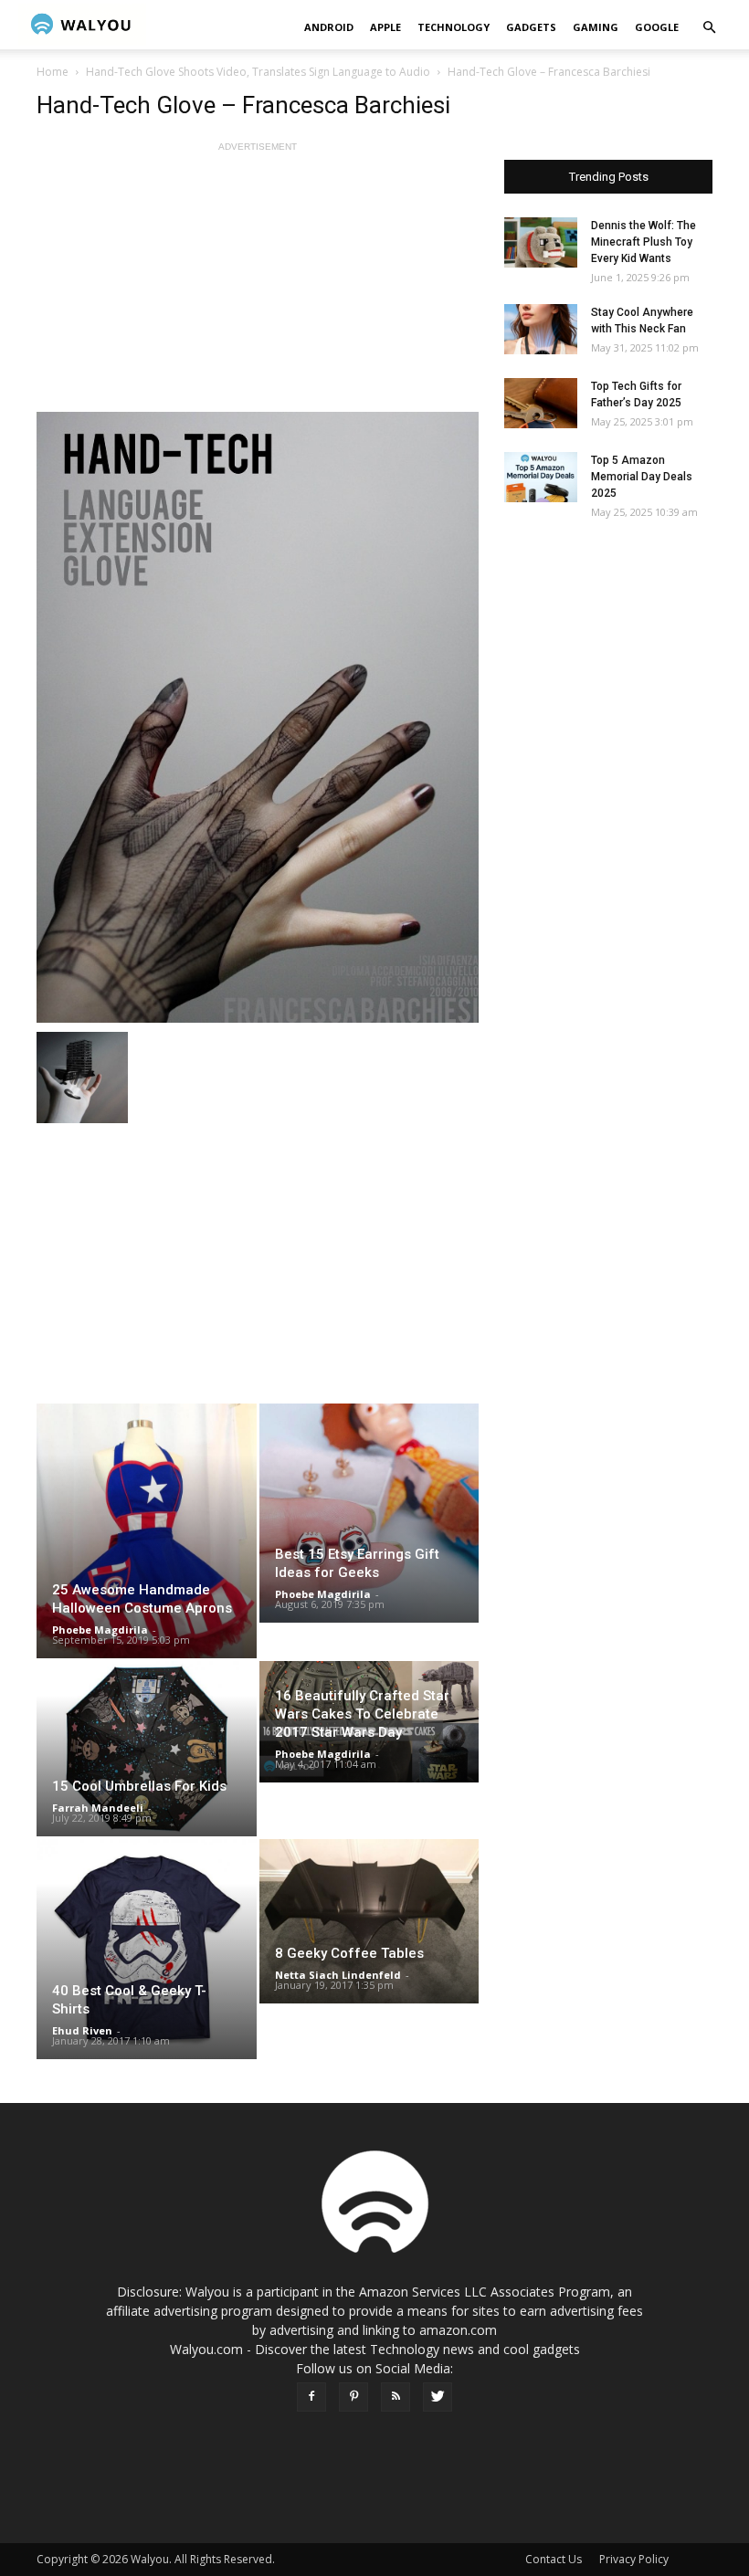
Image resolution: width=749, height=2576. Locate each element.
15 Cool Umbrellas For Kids (139, 1786)
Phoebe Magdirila (100, 1630)
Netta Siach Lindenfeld (338, 1975)
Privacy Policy (634, 2559)
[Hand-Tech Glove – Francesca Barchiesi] (258, 717)
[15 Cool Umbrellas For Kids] (147, 1749)
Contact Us (554, 2559)
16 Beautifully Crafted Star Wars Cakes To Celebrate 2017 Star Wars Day (362, 1714)
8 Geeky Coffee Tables (349, 1953)
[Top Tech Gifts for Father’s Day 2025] (541, 403)
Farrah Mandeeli (98, 1808)
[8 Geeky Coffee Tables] (369, 1921)
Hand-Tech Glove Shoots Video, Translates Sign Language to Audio (258, 72)
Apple (385, 27)
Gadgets (531, 27)
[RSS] (396, 2397)
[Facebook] (311, 2397)
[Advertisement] (258, 284)
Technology (454, 27)
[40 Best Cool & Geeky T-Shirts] (147, 1949)
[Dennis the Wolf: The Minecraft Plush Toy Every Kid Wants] (541, 242)
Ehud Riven (82, 2030)
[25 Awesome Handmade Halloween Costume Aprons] (147, 1531)
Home (53, 72)
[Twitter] (438, 2397)
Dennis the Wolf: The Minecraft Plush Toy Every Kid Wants (644, 242)
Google (657, 27)
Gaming (596, 27)
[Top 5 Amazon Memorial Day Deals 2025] (541, 477)
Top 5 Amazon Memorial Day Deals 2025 (642, 477)
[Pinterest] (353, 2397)
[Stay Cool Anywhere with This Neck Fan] (541, 329)
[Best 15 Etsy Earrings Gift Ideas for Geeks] (369, 1513)
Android (329, 27)
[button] (709, 28)
